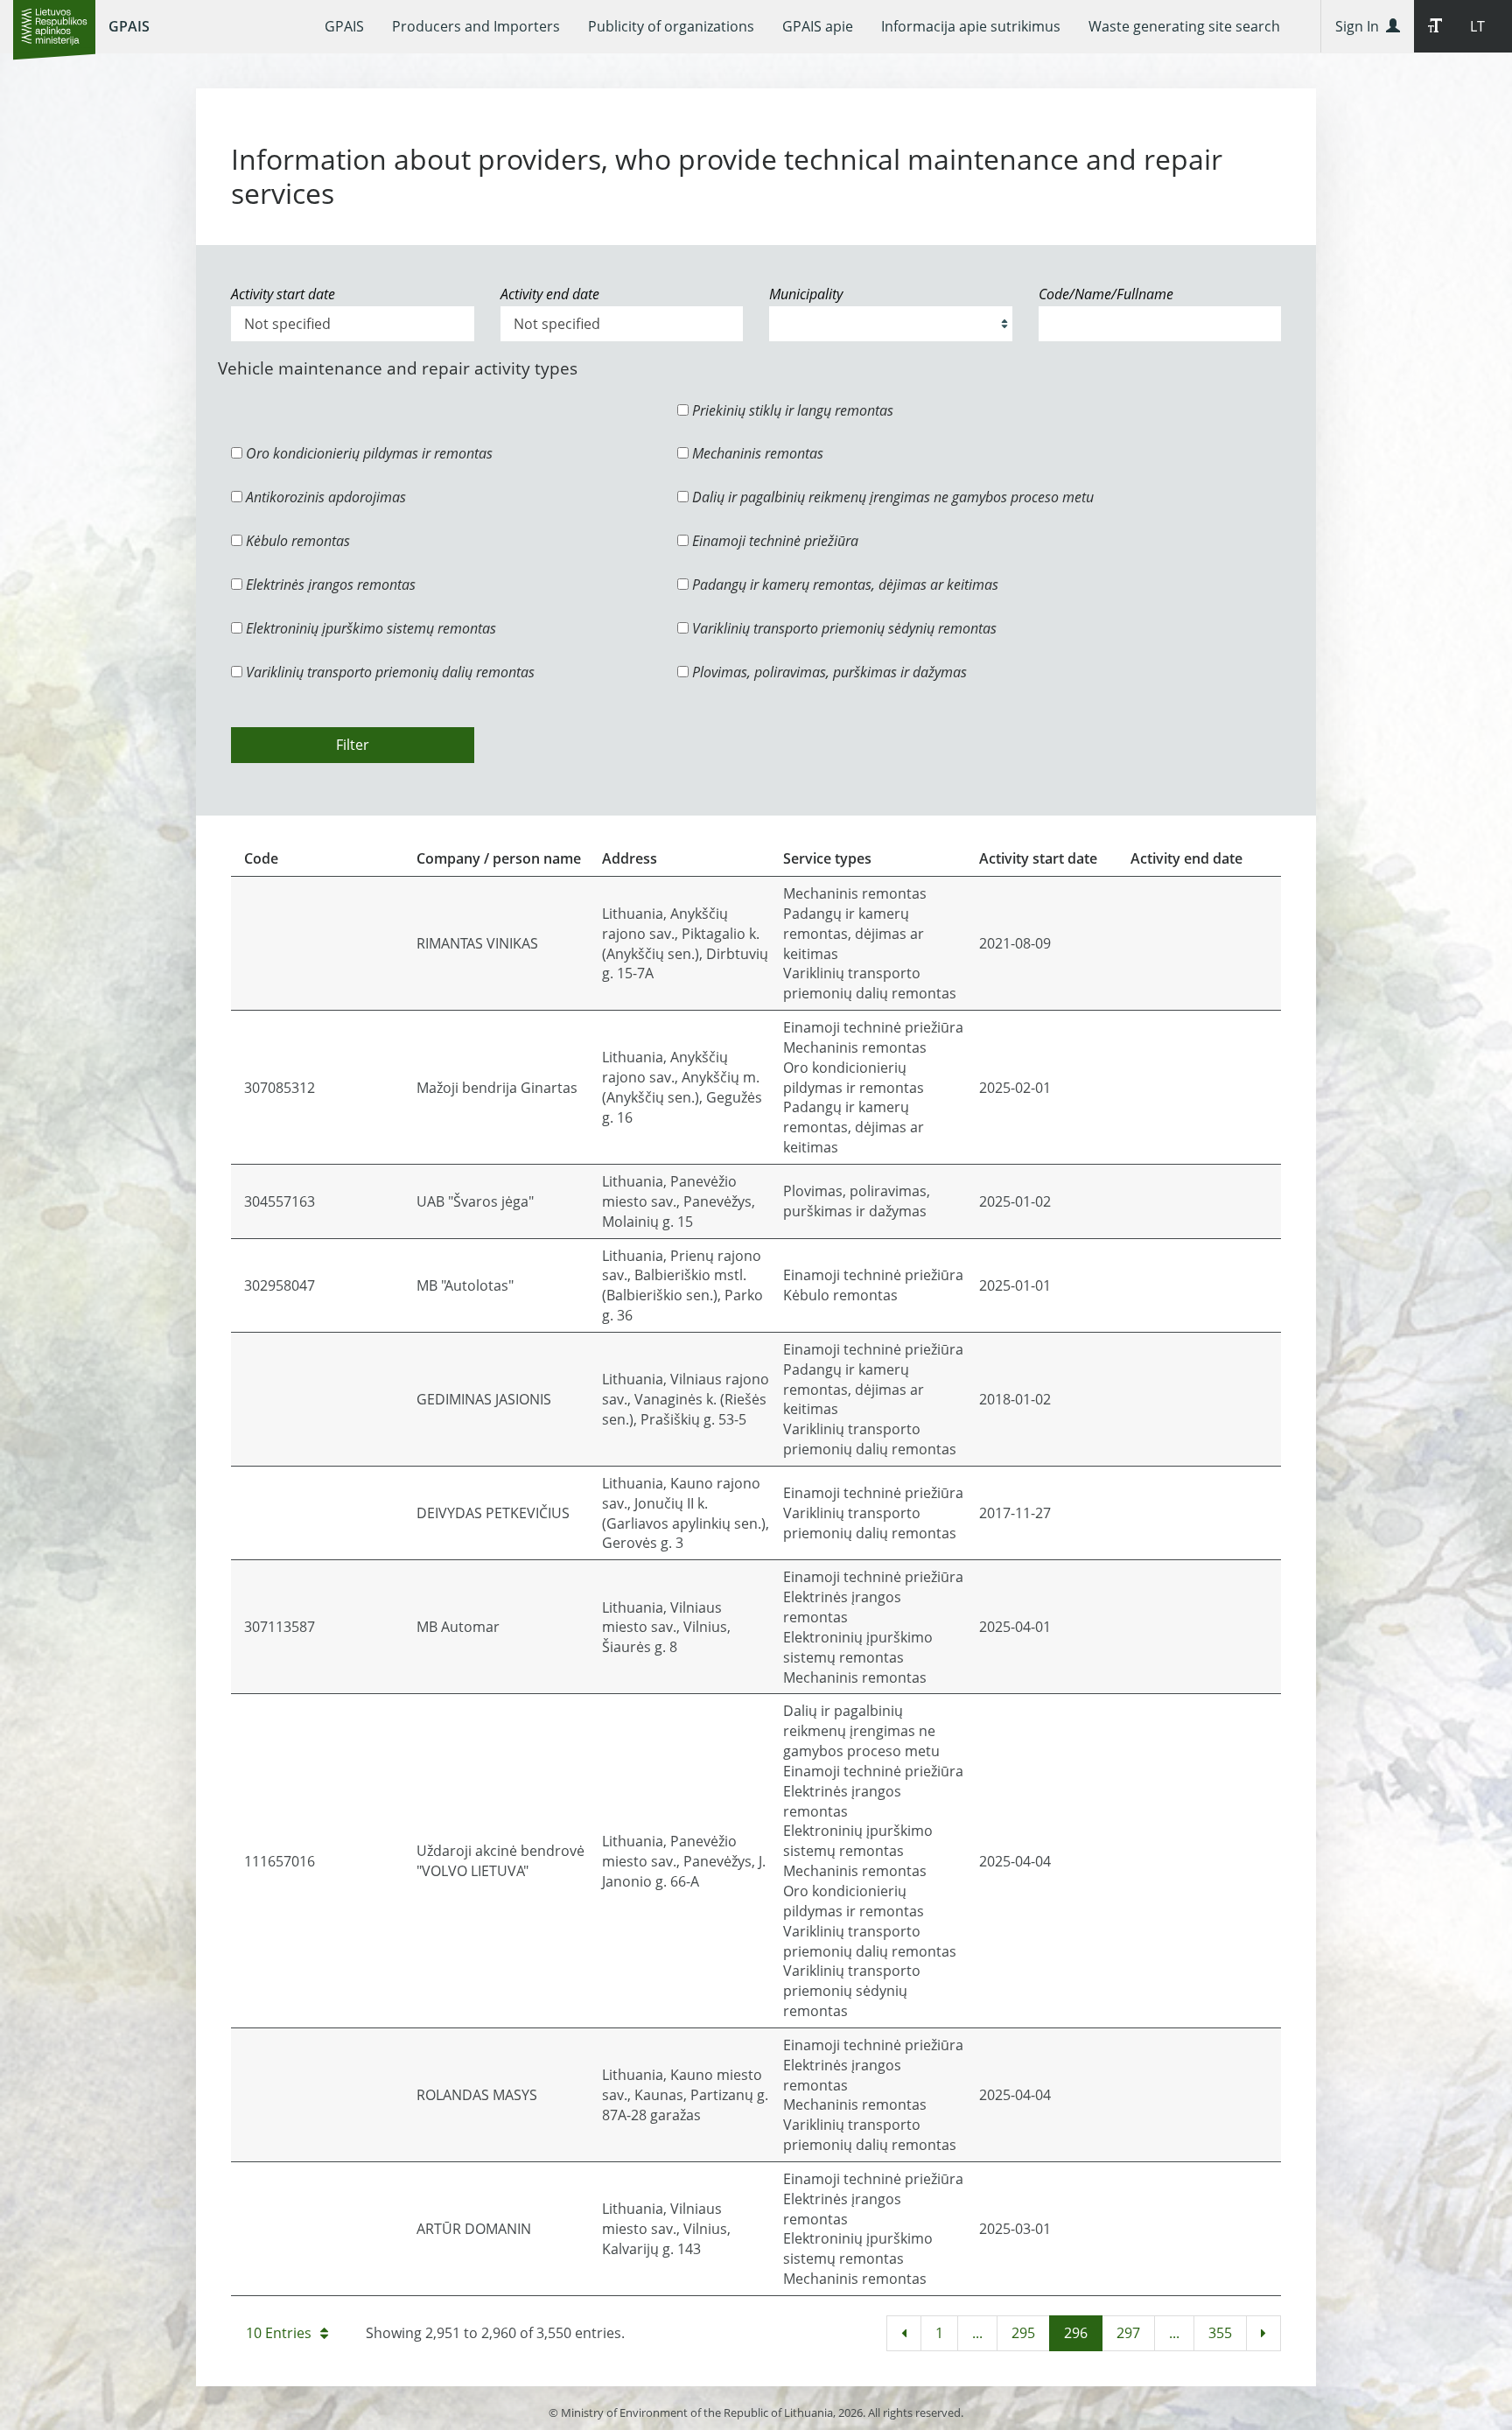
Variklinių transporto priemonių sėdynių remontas (843, 628)
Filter (353, 745)
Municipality (806, 294)
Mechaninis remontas (756, 453)
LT (1477, 26)
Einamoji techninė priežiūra (773, 541)
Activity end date (550, 294)
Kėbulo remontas (296, 541)
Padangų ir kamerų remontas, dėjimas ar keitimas (843, 585)
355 (1220, 2333)
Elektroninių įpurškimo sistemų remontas (369, 628)
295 (1023, 2333)
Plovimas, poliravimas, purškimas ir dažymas (828, 672)
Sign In (1361, 26)
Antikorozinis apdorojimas (324, 497)
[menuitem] (344, 26)
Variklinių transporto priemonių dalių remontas (388, 672)
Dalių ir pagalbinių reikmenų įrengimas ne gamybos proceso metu (891, 497)
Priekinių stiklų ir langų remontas (791, 410)
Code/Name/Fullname (1106, 294)
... (977, 2333)
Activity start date (283, 294)
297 (1128, 2333)
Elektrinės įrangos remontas (329, 585)
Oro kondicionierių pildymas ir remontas (367, 453)
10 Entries (279, 2333)
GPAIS (129, 26)
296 (1076, 2333)
